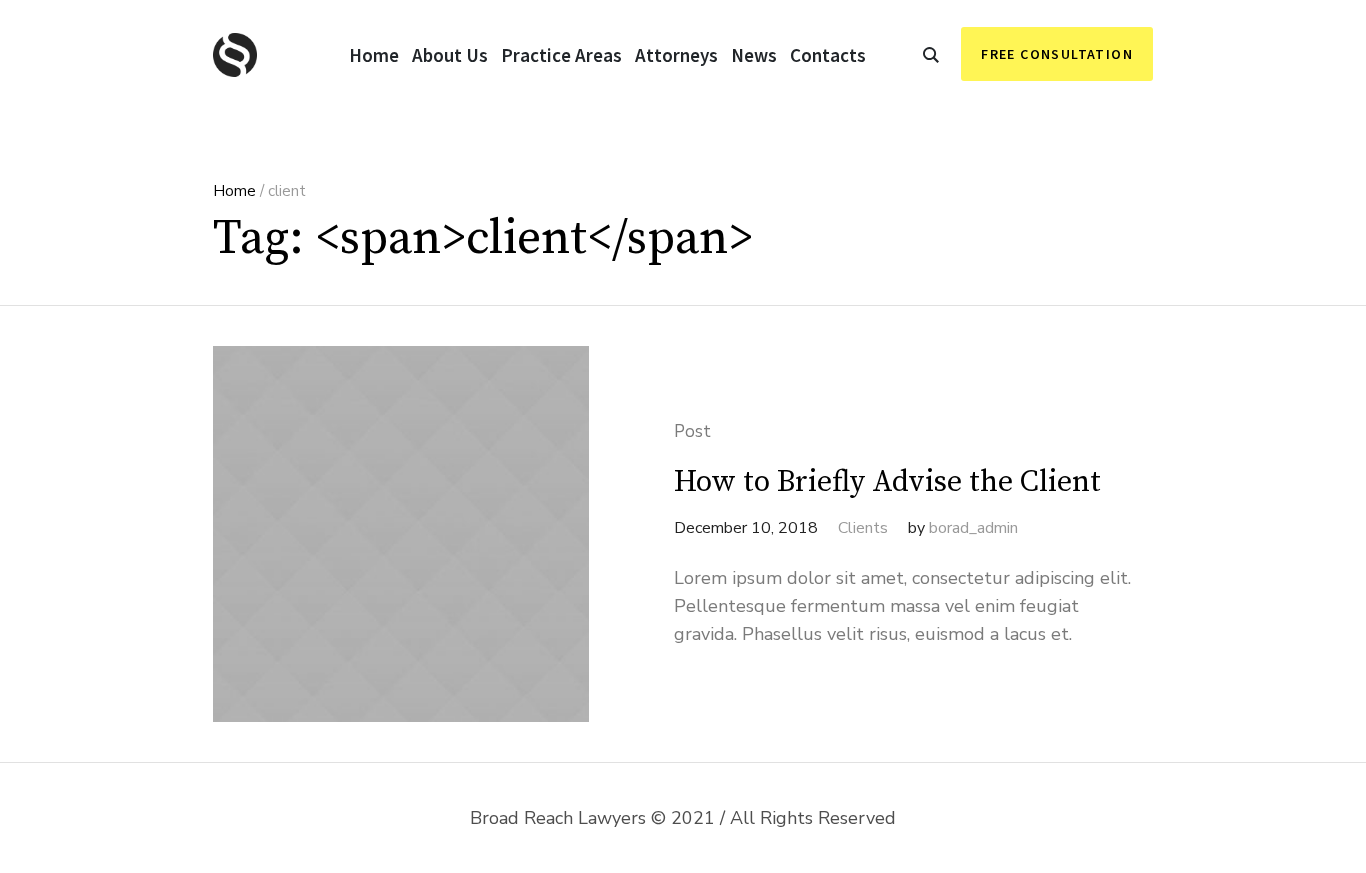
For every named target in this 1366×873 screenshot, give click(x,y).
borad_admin (973, 528)
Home (234, 191)
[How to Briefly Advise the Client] (401, 534)
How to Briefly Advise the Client (887, 482)
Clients (863, 528)
